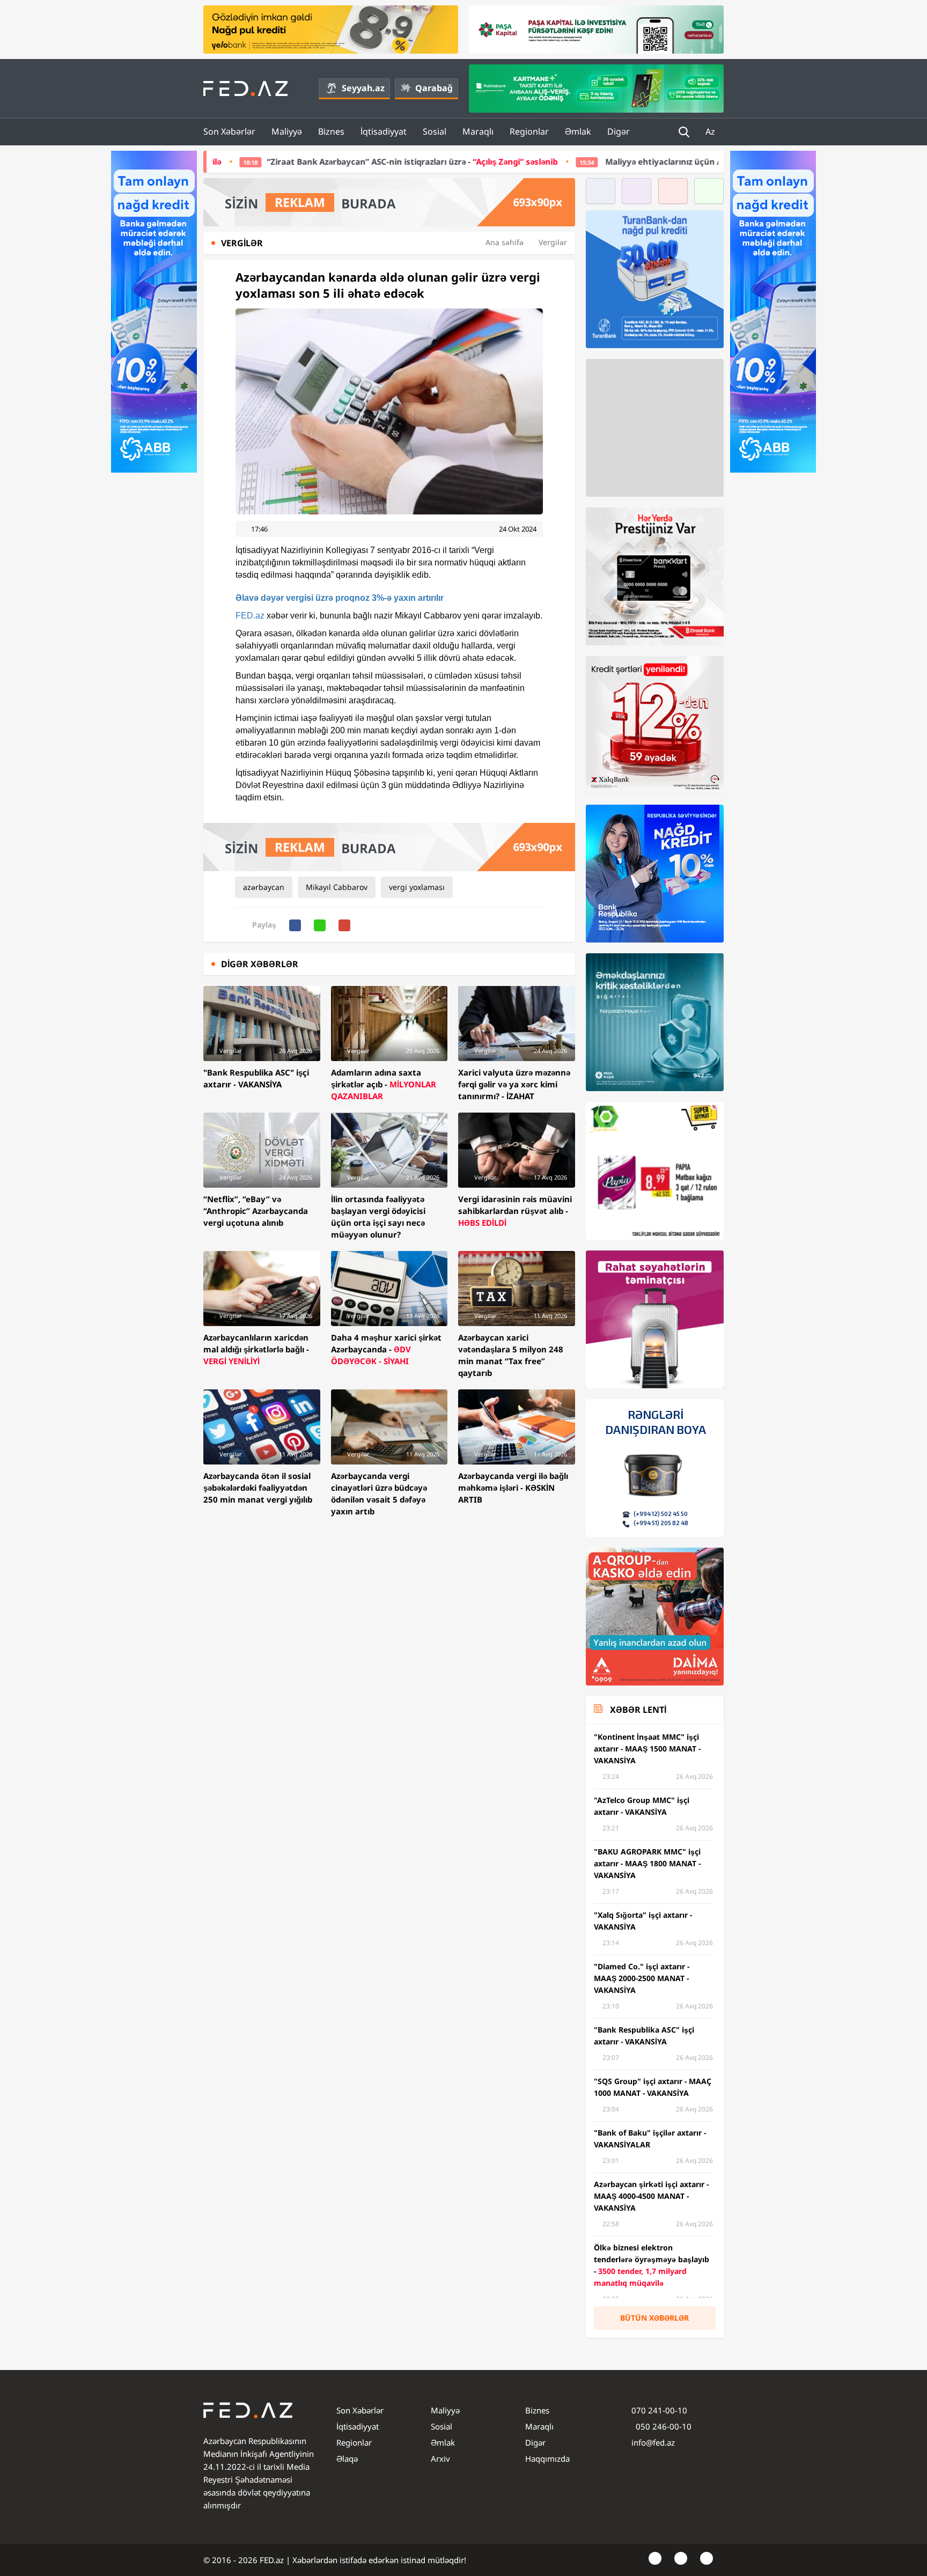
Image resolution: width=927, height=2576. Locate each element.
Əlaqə (347, 2459)
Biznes (331, 131)
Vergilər (553, 242)
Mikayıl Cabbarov (337, 887)
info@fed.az (653, 2442)
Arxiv (440, 2459)
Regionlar (529, 131)
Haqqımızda (547, 2459)
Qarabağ (434, 88)
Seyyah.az (363, 88)
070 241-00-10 (659, 2410)
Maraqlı (478, 131)
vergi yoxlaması (417, 887)
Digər (619, 131)
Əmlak (578, 131)
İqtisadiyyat (384, 131)
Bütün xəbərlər (654, 2318)
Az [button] (711, 131)
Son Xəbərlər (229, 131)
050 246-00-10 (663, 2426)
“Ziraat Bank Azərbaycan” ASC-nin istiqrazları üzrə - (259, 161)
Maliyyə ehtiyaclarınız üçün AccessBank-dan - (602, 161)
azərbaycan (264, 887)
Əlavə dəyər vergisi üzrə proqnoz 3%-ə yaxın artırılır (340, 598)
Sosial (435, 131)
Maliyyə (287, 131)
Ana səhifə (505, 242)
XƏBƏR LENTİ (638, 1710)
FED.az (250, 616)
